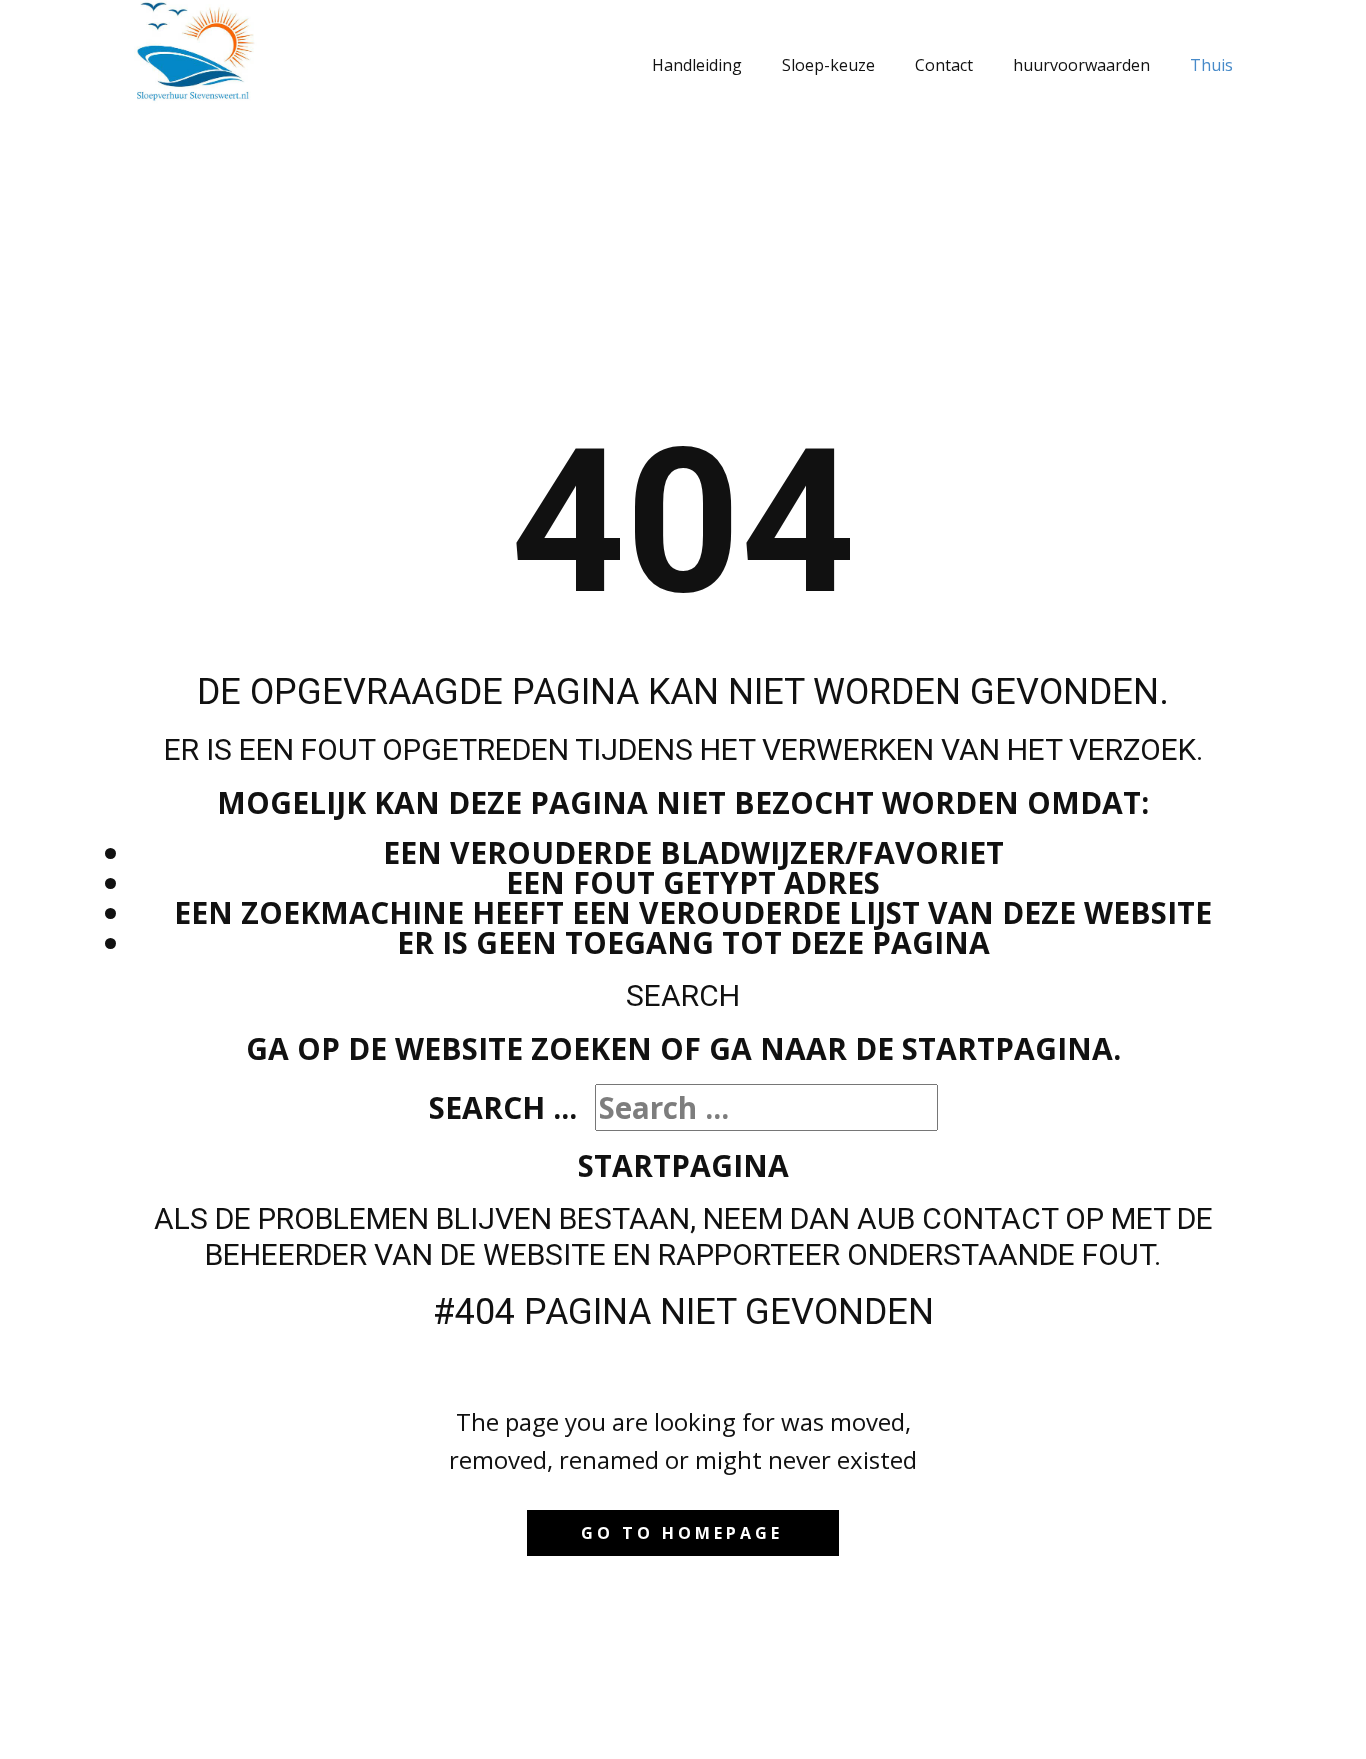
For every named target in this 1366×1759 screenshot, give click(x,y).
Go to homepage (682, 1533)
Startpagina (683, 1165)
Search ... (503, 1107)
